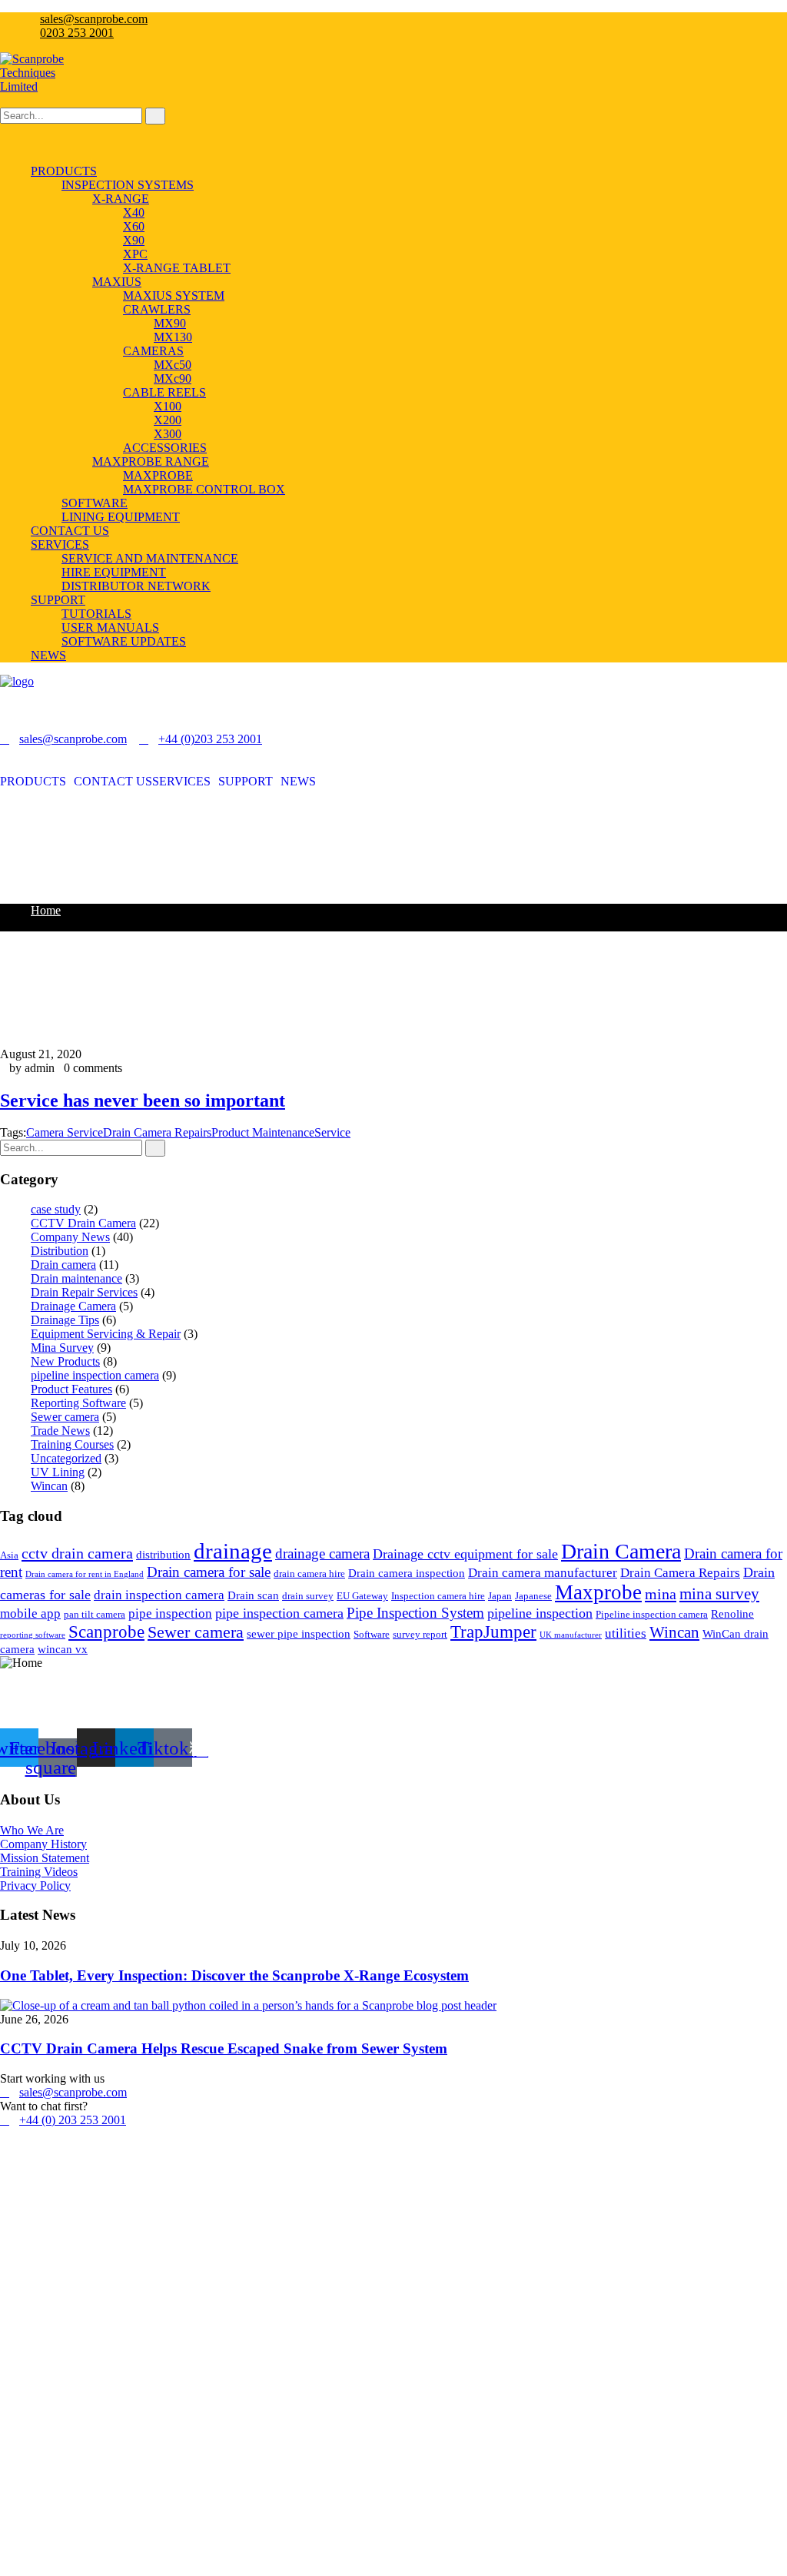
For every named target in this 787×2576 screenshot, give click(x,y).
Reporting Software (78, 1403)
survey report (420, 1634)
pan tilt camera (95, 1614)
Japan (500, 1596)
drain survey (308, 1596)
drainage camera (322, 1554)
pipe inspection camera (279, 1613)
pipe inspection (170, 1613)
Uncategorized (66, 1458)
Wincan (49, 1486)
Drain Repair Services (84, 1292)
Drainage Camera (73, 1306)
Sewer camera (65, 1417)
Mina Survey (62, 1348)
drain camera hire (309, 1573)
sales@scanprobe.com (94, 19)
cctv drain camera (77, 1553)
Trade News (60, 1431)
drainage (233, 1551)
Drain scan (253, 1595)
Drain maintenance (76, 1278)
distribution (163, 1555)
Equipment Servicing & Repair (106, 1334)
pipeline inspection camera (95, 1375)
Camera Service (65, 1132)
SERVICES (181, 782)
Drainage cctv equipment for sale (465, 1554)
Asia (9, 1555)
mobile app (30, 1613)
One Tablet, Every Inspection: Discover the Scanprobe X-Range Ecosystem (234, 1975)
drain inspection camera (159, 1595)
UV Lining (58, 1472)
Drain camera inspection (407, 1573)
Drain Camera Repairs (157, 1132)
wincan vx (63, 1649)
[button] (37, 782)
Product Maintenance (263, 1132)
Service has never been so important (143, 1100)
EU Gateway (362, 1596)
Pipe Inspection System (415, 1613)
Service (332, 1132)
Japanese (533, 1596)
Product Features (71, 1389)
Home (46, 910)
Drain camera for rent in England (85, 1574)
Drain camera (63, 1265)
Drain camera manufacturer (543, 1573)
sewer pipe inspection (299, 1634)
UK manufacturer (571, 1635)
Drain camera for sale (209, 1572)
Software (372, 1634)
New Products (65, 1361)
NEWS (298, 782)
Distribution (60, 1251)
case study (56, 1209)
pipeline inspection (540, 1613)
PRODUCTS (33, 782)
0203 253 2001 (77, 33)
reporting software (33, 1635)
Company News (70, 1237)
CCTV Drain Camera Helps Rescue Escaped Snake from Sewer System (224, 2048)
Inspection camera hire (438, 1596)
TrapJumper (493, 1632)
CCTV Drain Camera (83, 1223)
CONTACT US (113, 782)
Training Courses (72, 1444)
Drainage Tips (65, 1320)
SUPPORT (246, 782)
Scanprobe (106, 1632)
